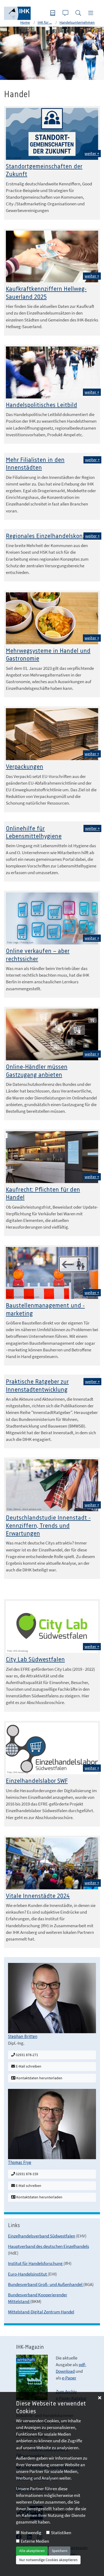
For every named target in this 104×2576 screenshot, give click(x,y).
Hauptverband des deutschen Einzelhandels (49, 2246)
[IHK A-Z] (53, 13)
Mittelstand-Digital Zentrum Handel (41, 2312)
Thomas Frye (20, 2163)
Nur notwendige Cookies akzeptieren (48, 2560)
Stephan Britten (23, 2037)
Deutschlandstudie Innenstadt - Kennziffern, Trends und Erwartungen (48, 1526)
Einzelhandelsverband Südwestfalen (42, 2236)
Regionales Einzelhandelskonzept (50, 536)
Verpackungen (25, 767)
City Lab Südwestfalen (35, 1660)
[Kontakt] (66, 13)
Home (25, 22)
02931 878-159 (27, 2174)
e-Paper (69, 2378)
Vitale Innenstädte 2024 (38, 1896)
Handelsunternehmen (77, 22)
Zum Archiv (66, 2391)
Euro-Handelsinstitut (28, 2274)
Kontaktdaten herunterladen (39, 2078)
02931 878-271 (27, 2055)
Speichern (60, 2551)
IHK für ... (45, 22)
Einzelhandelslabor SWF (37, 1781)
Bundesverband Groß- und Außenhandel (46, 2284)
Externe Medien (35, 2541)
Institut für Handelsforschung (36, 2263)
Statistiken (61, 2533)
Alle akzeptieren (32, 2551)
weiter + (92, 153)
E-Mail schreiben (28, 2066)
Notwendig (31, 2533)
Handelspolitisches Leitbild (41, 405)
